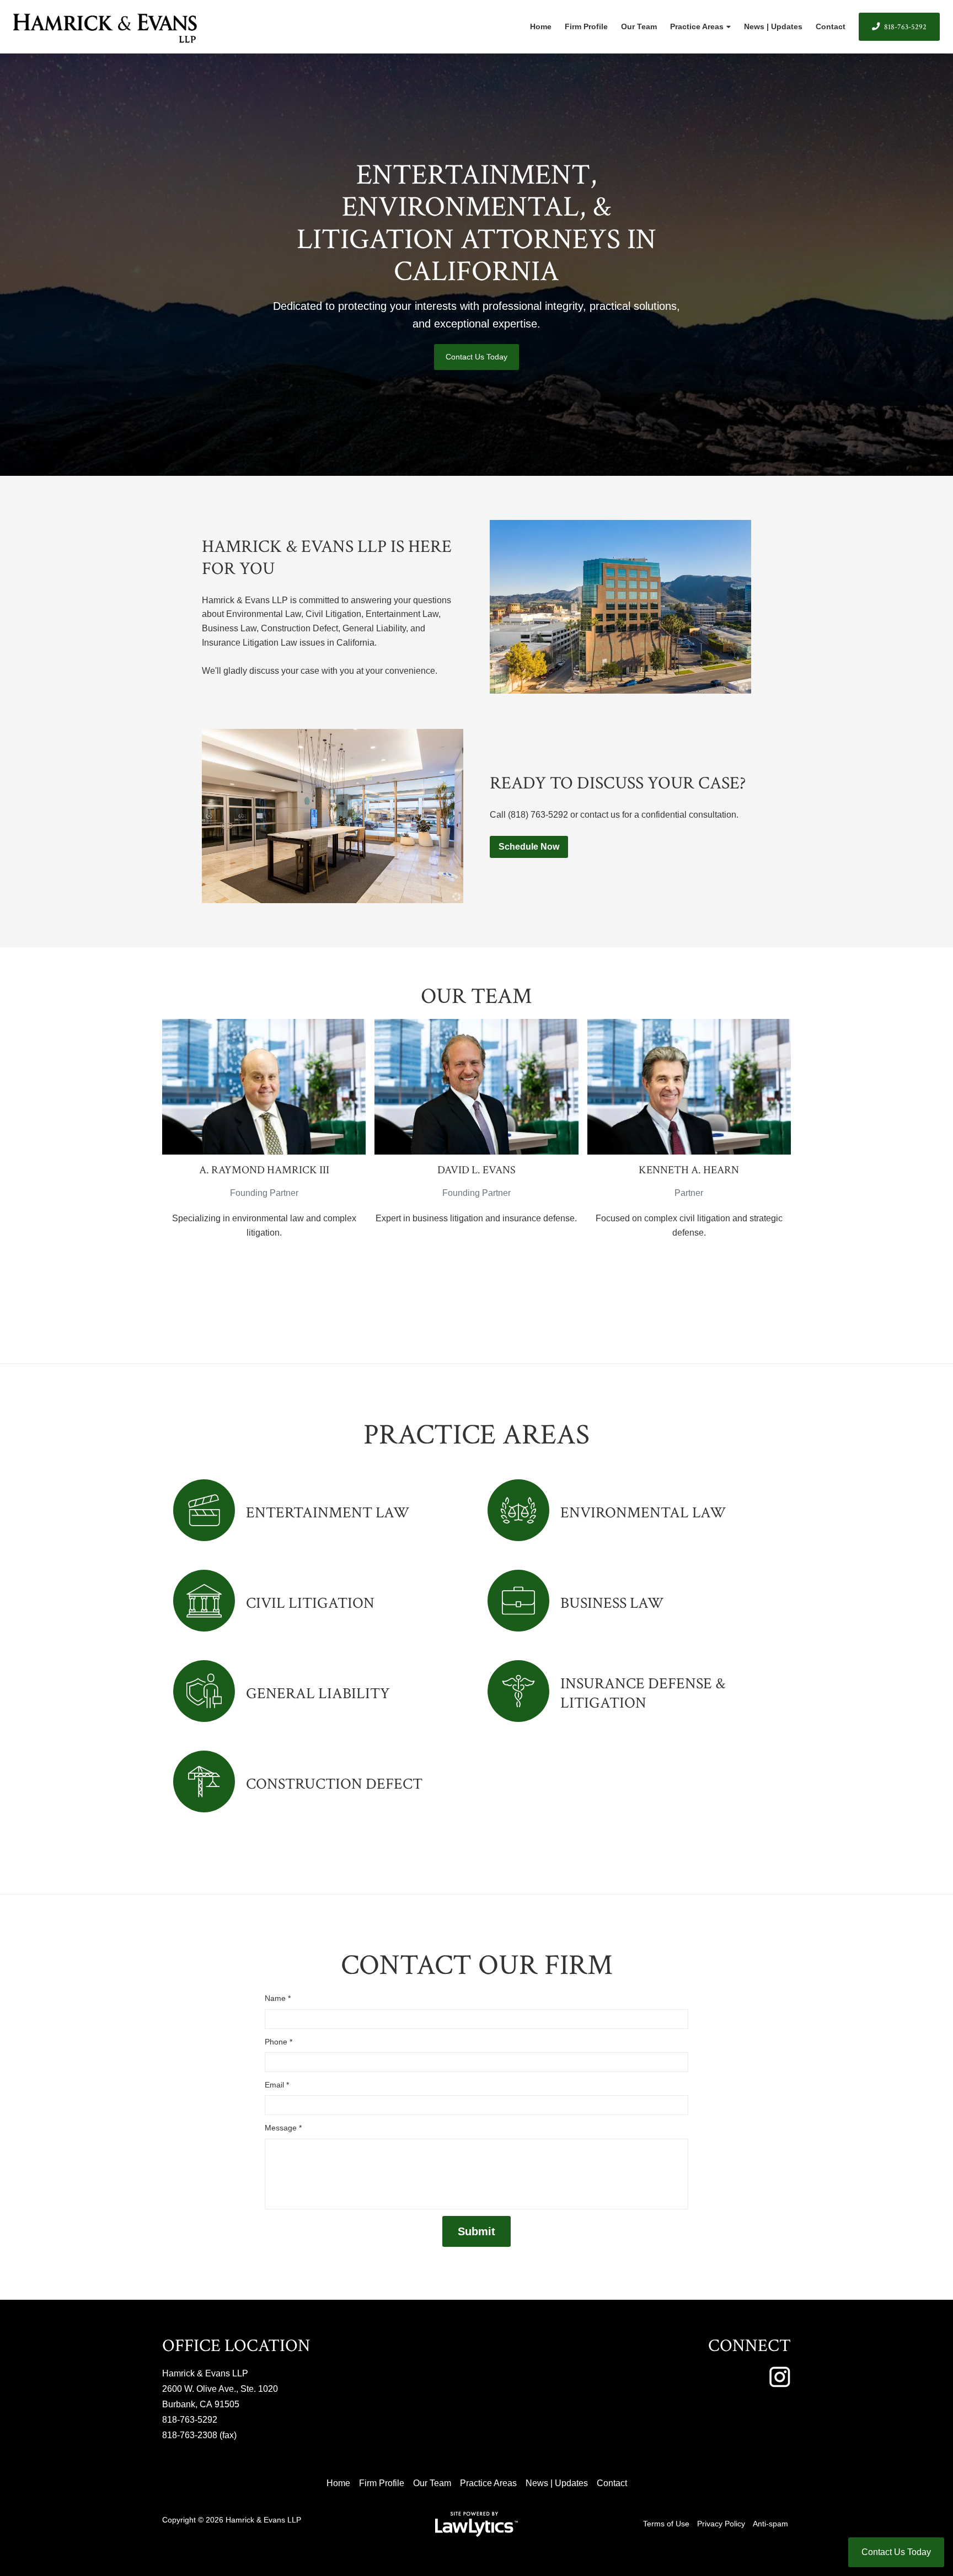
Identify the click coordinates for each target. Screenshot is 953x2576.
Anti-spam (770, 2524)
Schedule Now (529, 847)
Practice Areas (697, 26)
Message (283, 2128)
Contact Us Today (476, 357)
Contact (831, 26)
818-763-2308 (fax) (199, 2435)
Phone (279, 2042)
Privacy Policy (721, 2524)
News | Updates (773, 26)
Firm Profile (586, 26)
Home (541, 26)
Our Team (639, 26)
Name (278, 1998)
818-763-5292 (905, 27)
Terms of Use (666, 2524)
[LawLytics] (476, 2524)
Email (277, 2085)
